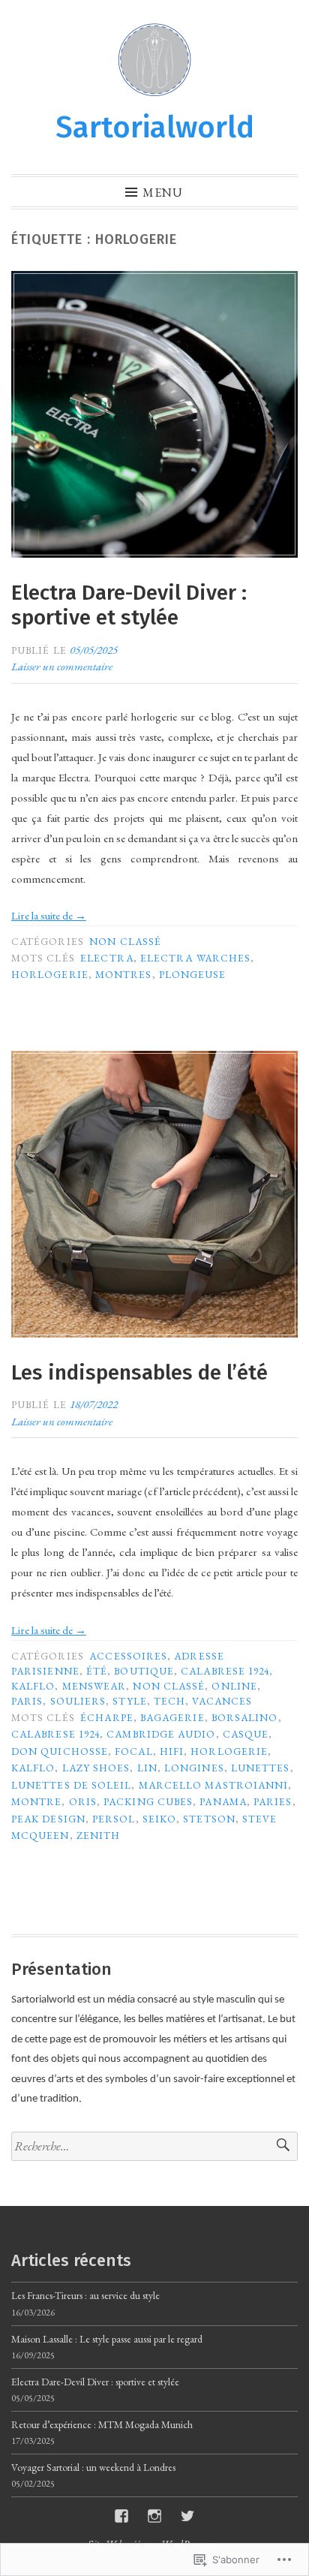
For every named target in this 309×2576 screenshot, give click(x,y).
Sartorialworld (155, 128)
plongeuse (193, 974)
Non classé (125, 941)
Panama (223, 1801)
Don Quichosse (60, 1751)
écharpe (107, 1717)
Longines (194, 1768)
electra (107, 958)
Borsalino (245, 1717)
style (129, 1701)
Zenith (98, 1835)
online (234, 1686)
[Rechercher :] (154, 2146)
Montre (36, 1801)
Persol (114, 1819)
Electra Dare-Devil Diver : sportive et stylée (129, 605)
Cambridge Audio (161, 1734)
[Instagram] (154, 2516)
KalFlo (33, 1686)
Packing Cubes (148, 1801)
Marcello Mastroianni (214, 1785)
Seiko (159, 1819)
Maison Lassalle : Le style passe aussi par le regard (107, 2339)
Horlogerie (50, 974)
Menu (163, 192)
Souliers (78, 1701)
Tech (169, 1701)
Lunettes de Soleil (71, 1785)
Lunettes (261, 1768)
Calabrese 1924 (225, 1671)
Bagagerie (172, 1717)
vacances (222, 1701)
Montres (124, 974)
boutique (144, 1671)
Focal (133, 1751)
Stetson (209, 1819)
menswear (94, 1686)
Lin (147, 1768)
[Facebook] (121, 2516)
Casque (246, 1734)
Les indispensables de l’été (139, 1372)
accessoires (128, 1656)
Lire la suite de (49, 915)
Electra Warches (195, 958)
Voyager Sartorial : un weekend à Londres (93, 2467)
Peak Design (48, 1819)
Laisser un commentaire (62, 666)
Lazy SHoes (96, 1768)
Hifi (172, 1751)
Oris (83, 1801)
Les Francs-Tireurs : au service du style (85, 2295)
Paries (273, 1801)
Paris (27, 1701)
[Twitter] (187, 2516)
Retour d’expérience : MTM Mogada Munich (102, 2424)
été (97, 1671)
